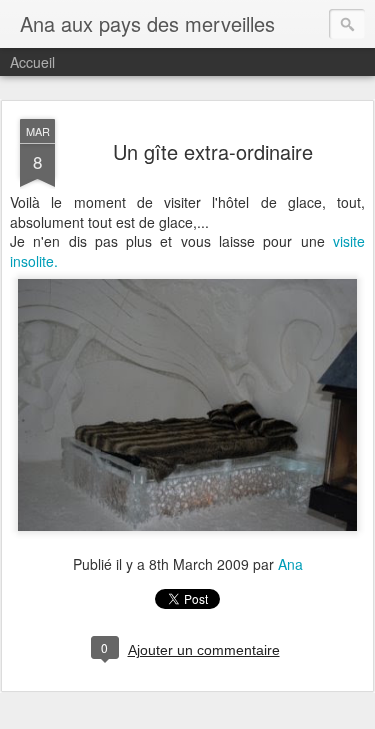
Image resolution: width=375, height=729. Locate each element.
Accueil (32, 62)
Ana (290, 564)
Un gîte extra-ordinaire (213, 151)
